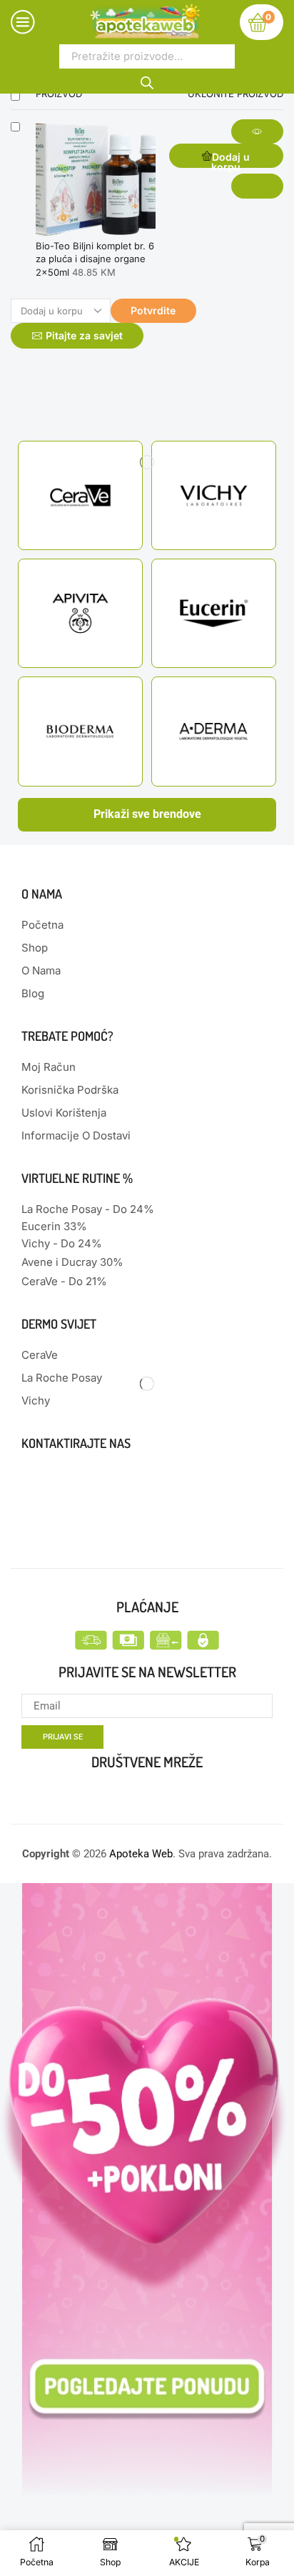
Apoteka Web (141, 1854)
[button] (226, 156)
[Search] (147, 81)
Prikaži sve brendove (147, 814)
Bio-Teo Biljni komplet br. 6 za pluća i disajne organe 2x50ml (95, 259)
